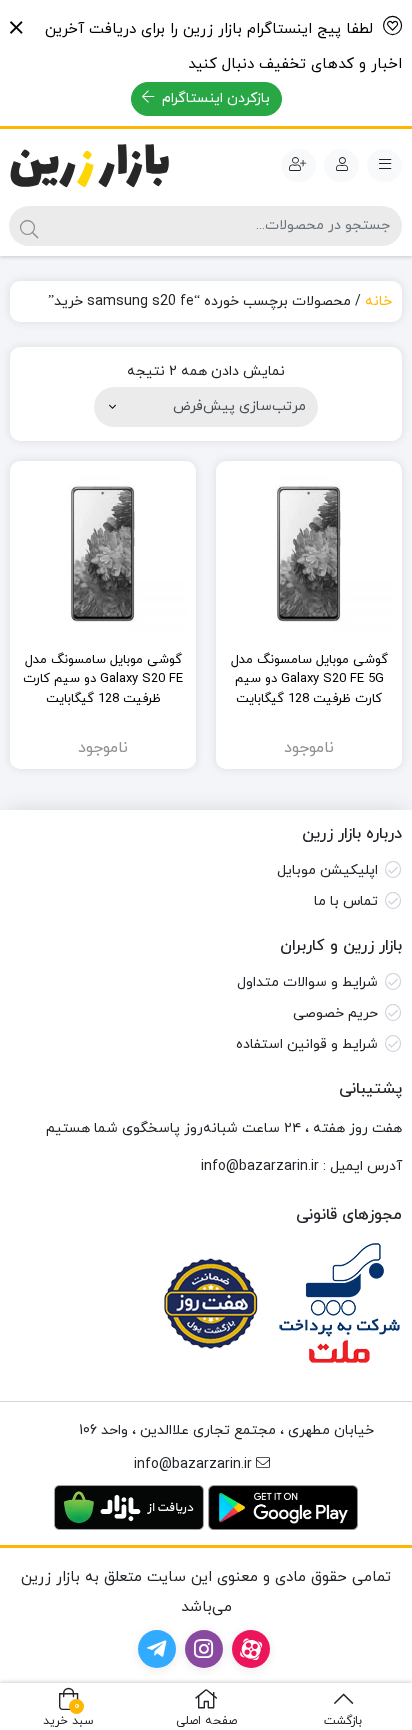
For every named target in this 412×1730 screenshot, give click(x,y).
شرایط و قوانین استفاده (307, 1044)
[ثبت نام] (298, 166)
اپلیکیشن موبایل (327, 870)
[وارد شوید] (341, 166)
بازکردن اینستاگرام (214, 98)
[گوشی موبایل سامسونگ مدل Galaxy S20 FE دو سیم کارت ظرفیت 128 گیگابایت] (103, 554)
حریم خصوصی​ (335, 1013)
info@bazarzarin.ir (260, 1166)
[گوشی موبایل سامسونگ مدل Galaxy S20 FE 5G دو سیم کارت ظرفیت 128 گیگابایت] (309, 554)
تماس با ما (346, 901)
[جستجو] (29, 226)
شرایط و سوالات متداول (307, 982)
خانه (378, 301)
